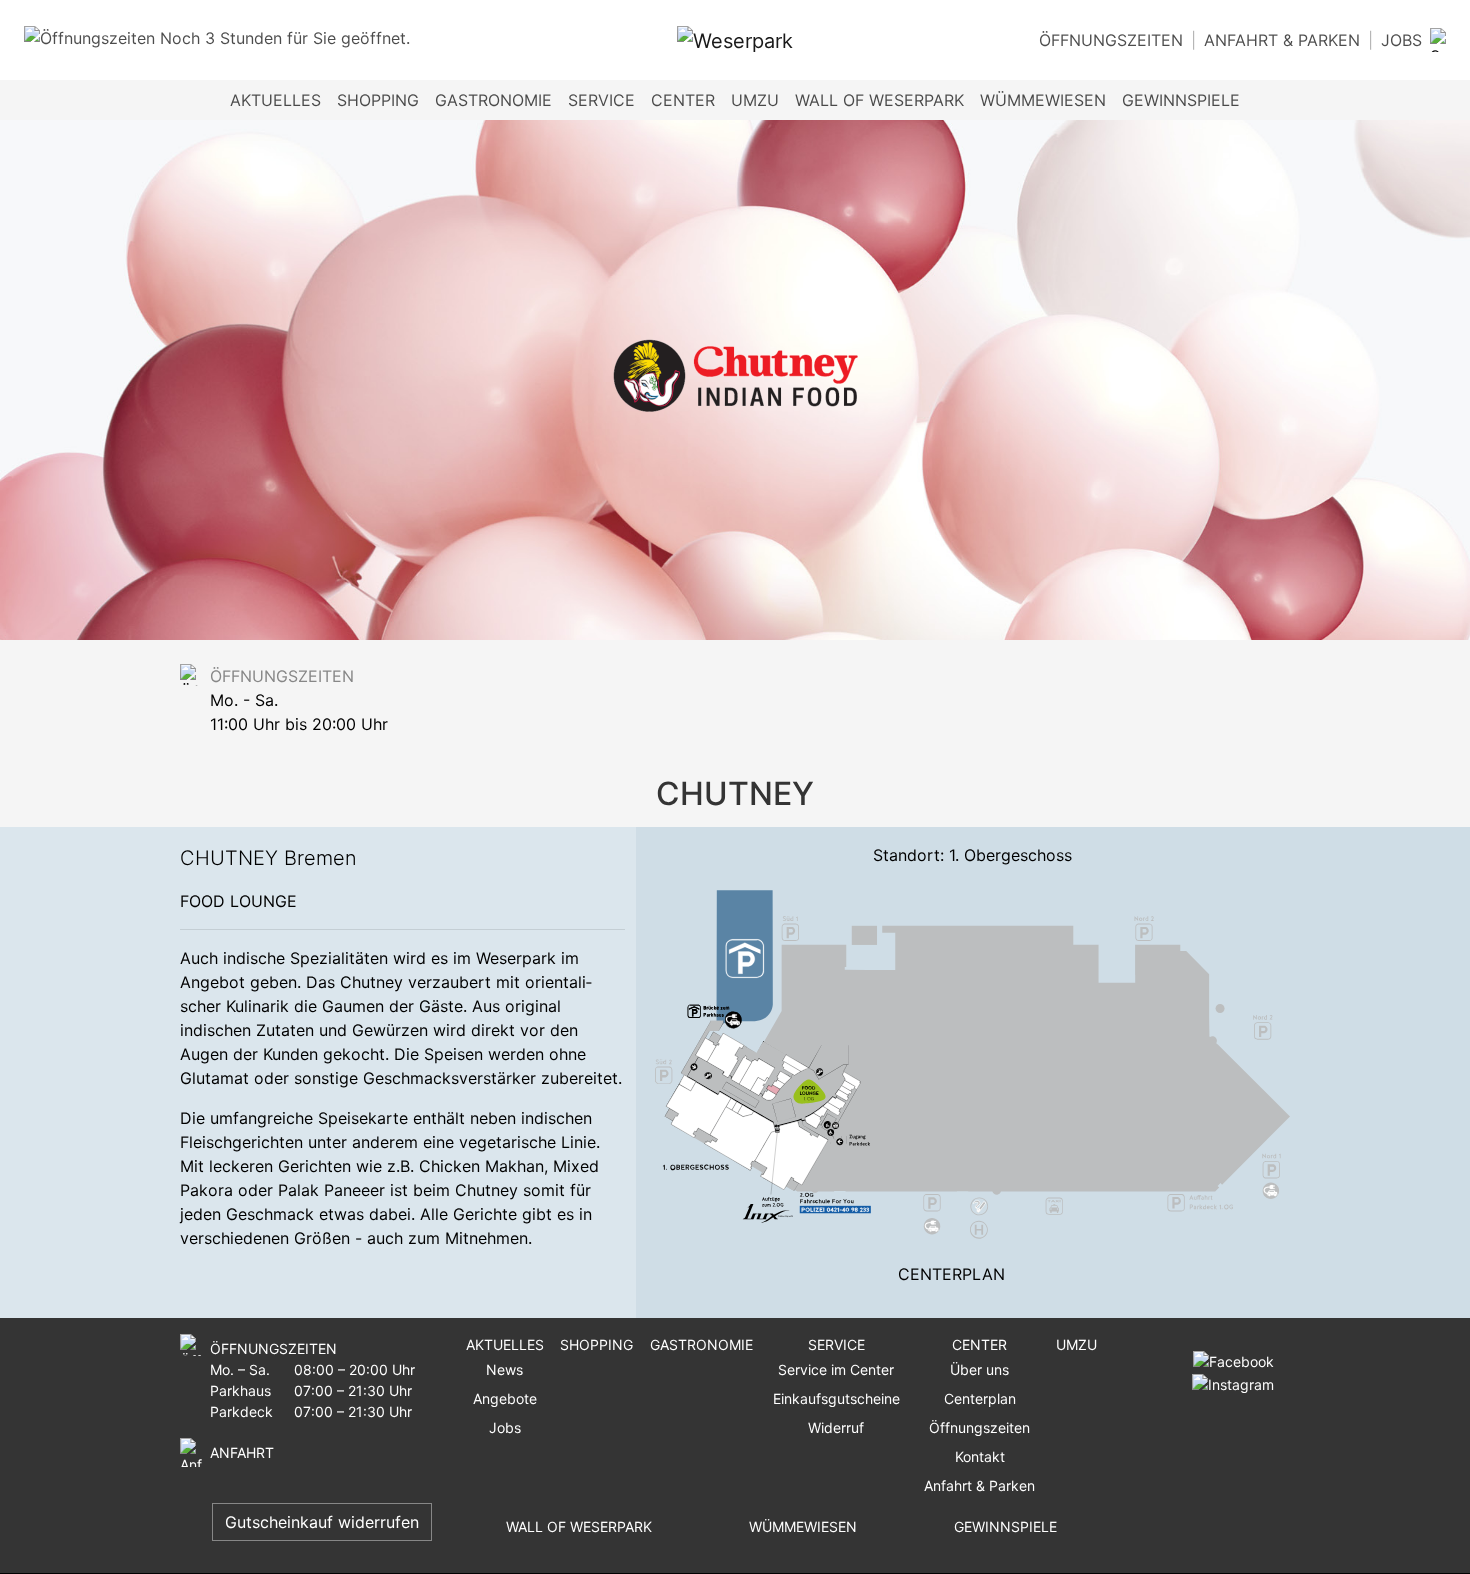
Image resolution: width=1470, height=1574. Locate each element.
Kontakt (980, 1456)
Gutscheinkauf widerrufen (322, 1522)
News (504, 1369)
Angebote (505, 1398)
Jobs (1401, 40)
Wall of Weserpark (879, 100)
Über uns (979, 1369)
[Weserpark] (735, 40)
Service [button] (601, 100)
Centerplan (951, 1274)
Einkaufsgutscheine (836, 1398)
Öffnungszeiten (1111, 40)
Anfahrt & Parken (1282, 40)
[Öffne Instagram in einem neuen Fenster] (1229, 1382)
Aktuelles (505, 1344)
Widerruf (836, 1427)
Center (979, 1344)
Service (836, 1344)
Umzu (755, 100)
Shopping (378, 100)
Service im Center (836, 1369)
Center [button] (683, 100)
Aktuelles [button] (275, 100)
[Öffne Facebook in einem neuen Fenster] (1233, 1360)
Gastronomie (493, 100)
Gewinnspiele (1181, 100)
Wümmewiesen (1043, 100)
